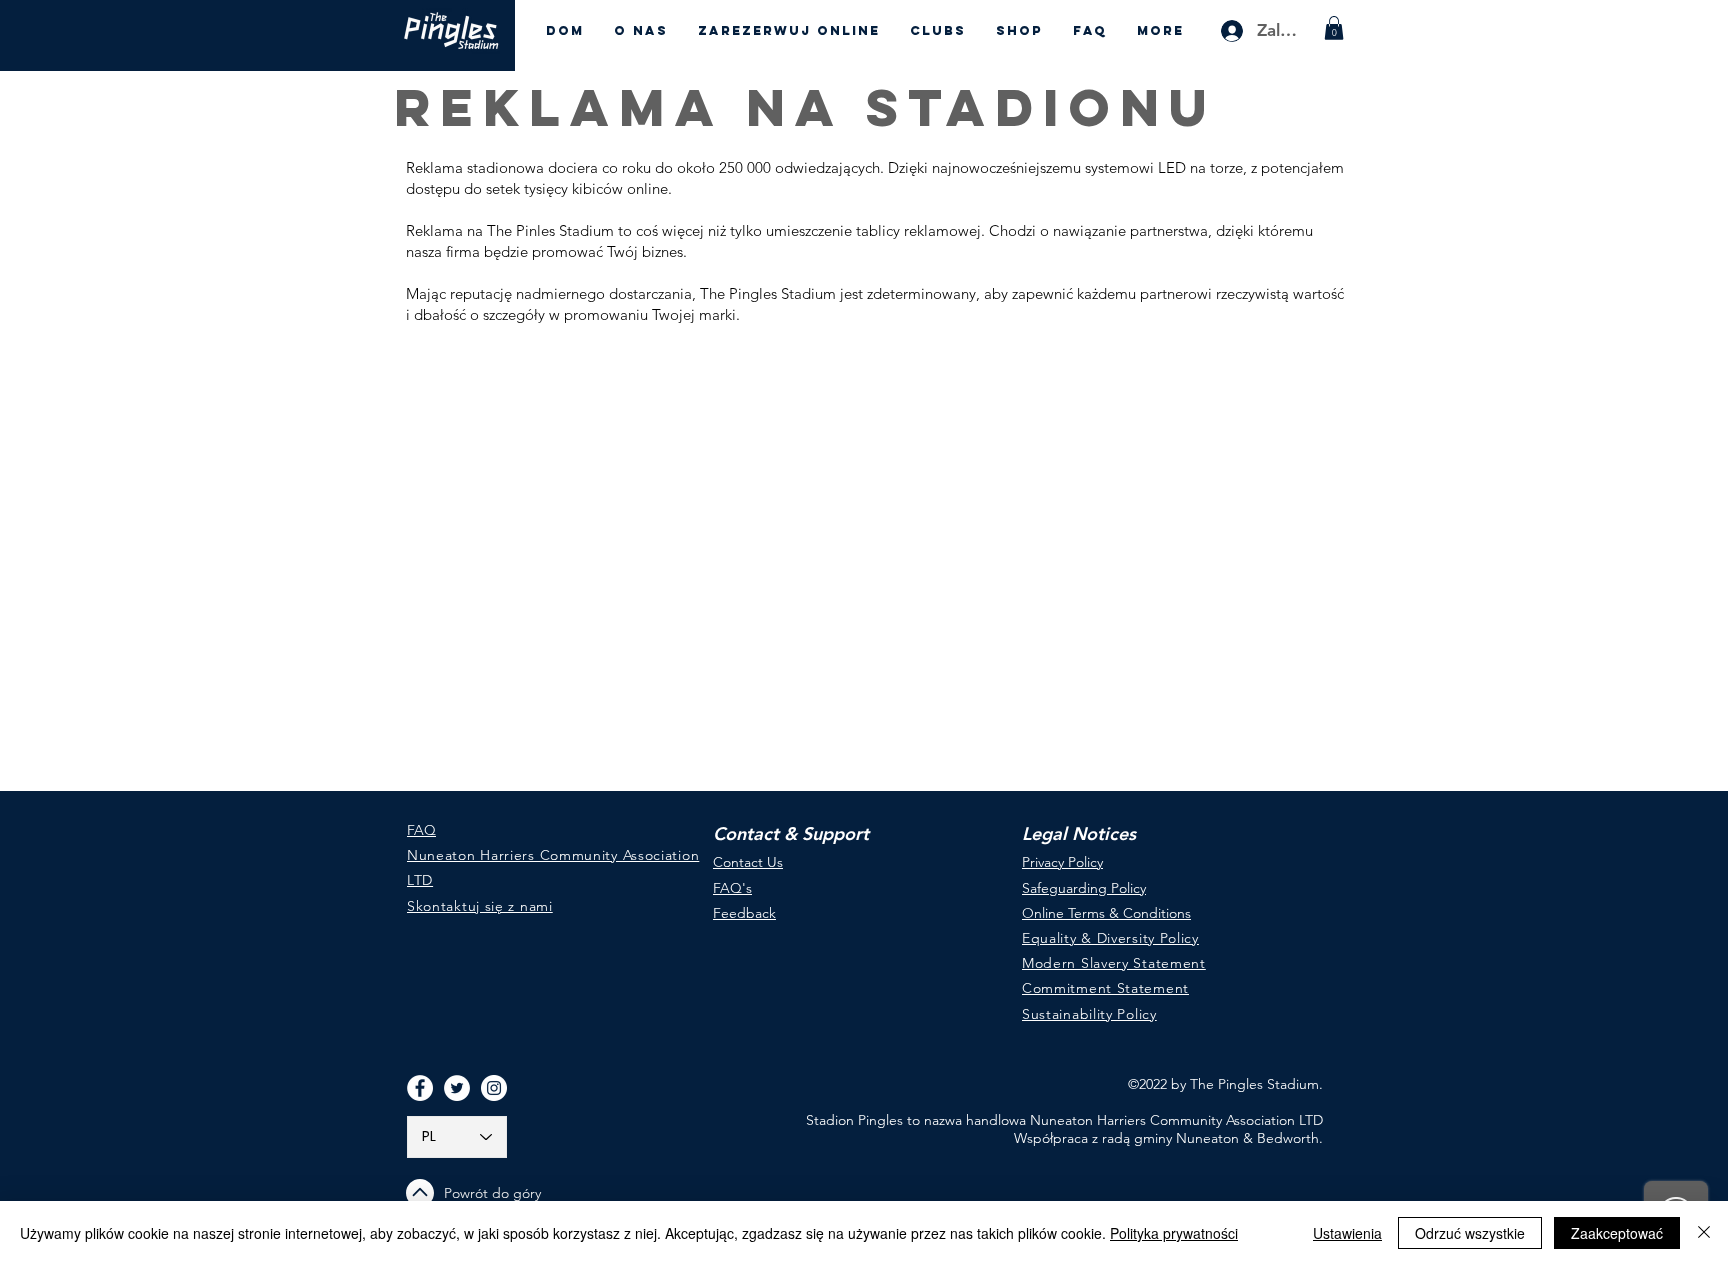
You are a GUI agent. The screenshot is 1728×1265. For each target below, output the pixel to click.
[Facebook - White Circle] (420, 1088)
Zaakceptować (1617, 1233)
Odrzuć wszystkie (1470, 1233)
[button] (1334, 28)
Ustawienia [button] (1347, 1233)
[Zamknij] (1704, 1233)
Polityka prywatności (1174, 1233)
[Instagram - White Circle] (494, 1088)
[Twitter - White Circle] (457, 1088)
